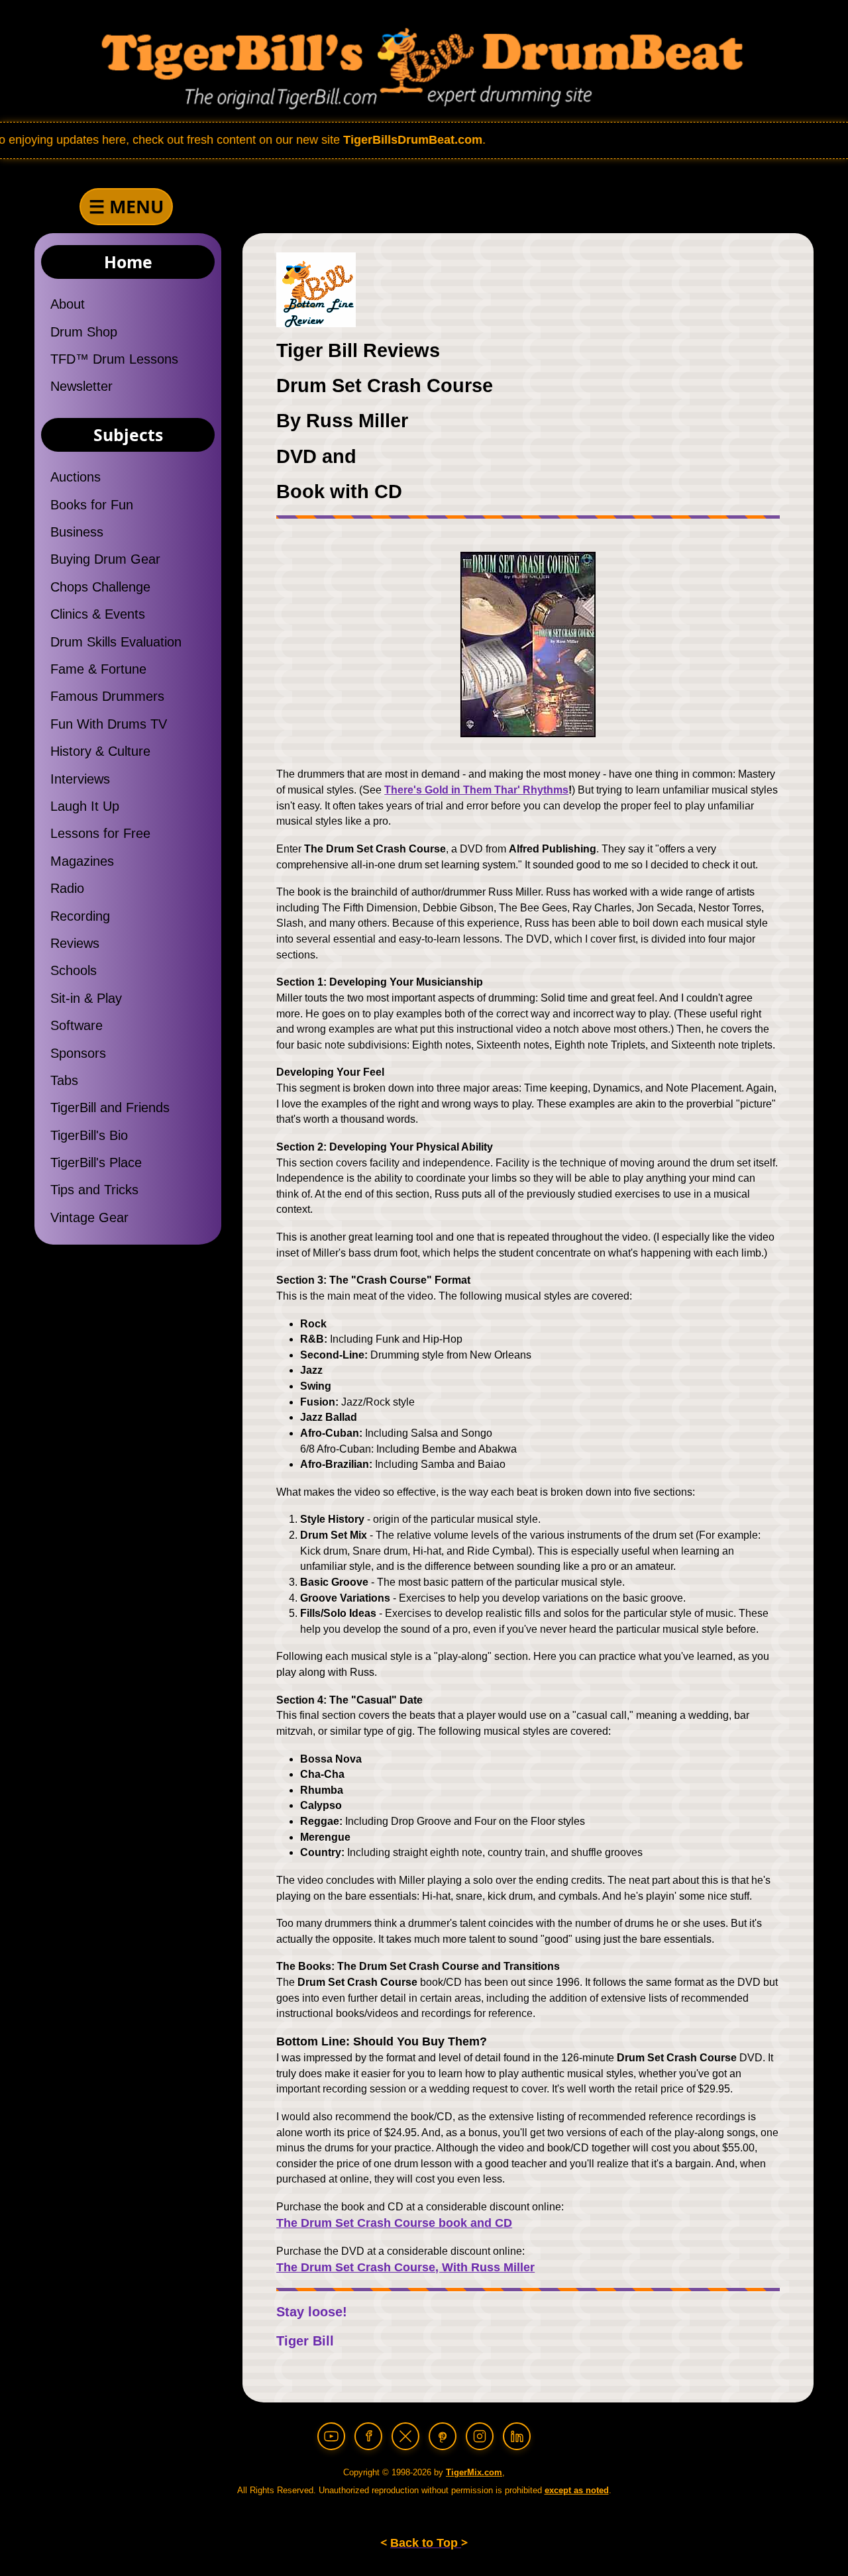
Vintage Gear (89, 1217)
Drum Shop (84, 332)
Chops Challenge (100, 587)
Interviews (80, 779)
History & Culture (100, 751)
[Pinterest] (443, 2436)
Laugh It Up (85, 806)
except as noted (577, 2490)
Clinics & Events (98, 614)
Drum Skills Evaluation (116, 642)
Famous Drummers (107, 696)
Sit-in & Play (86, 998)
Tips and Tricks (94, 1190)
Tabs (64, 1080)
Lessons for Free (100, 833)
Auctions (76, 477)
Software (77, 1025)
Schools (74, 970)
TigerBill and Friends (110, 1108)
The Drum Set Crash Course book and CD (394, 2223)
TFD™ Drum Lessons (114, 359)
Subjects (128, 435)
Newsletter (81, 386)
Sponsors (78, 1053)
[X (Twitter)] (405, 2436)
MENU (126, 206)
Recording (80, 916)
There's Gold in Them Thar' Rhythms (476, 790)
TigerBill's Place (96, 1162)
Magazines (82, 861)
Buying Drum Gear (105, 559)
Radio (67, 888)
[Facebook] (368, 2436)
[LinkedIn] (517, 2436)
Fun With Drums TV (109, 724)
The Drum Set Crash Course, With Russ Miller (405, 2267)
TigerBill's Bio (89, 1135)
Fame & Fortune (98, 669)
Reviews (75, 943)
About (68, 304)
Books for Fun (92, 505)
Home (128, 262)
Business (77, 532)
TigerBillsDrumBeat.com (341, 140)
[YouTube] (331, 2436)
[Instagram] (480, 2436)
